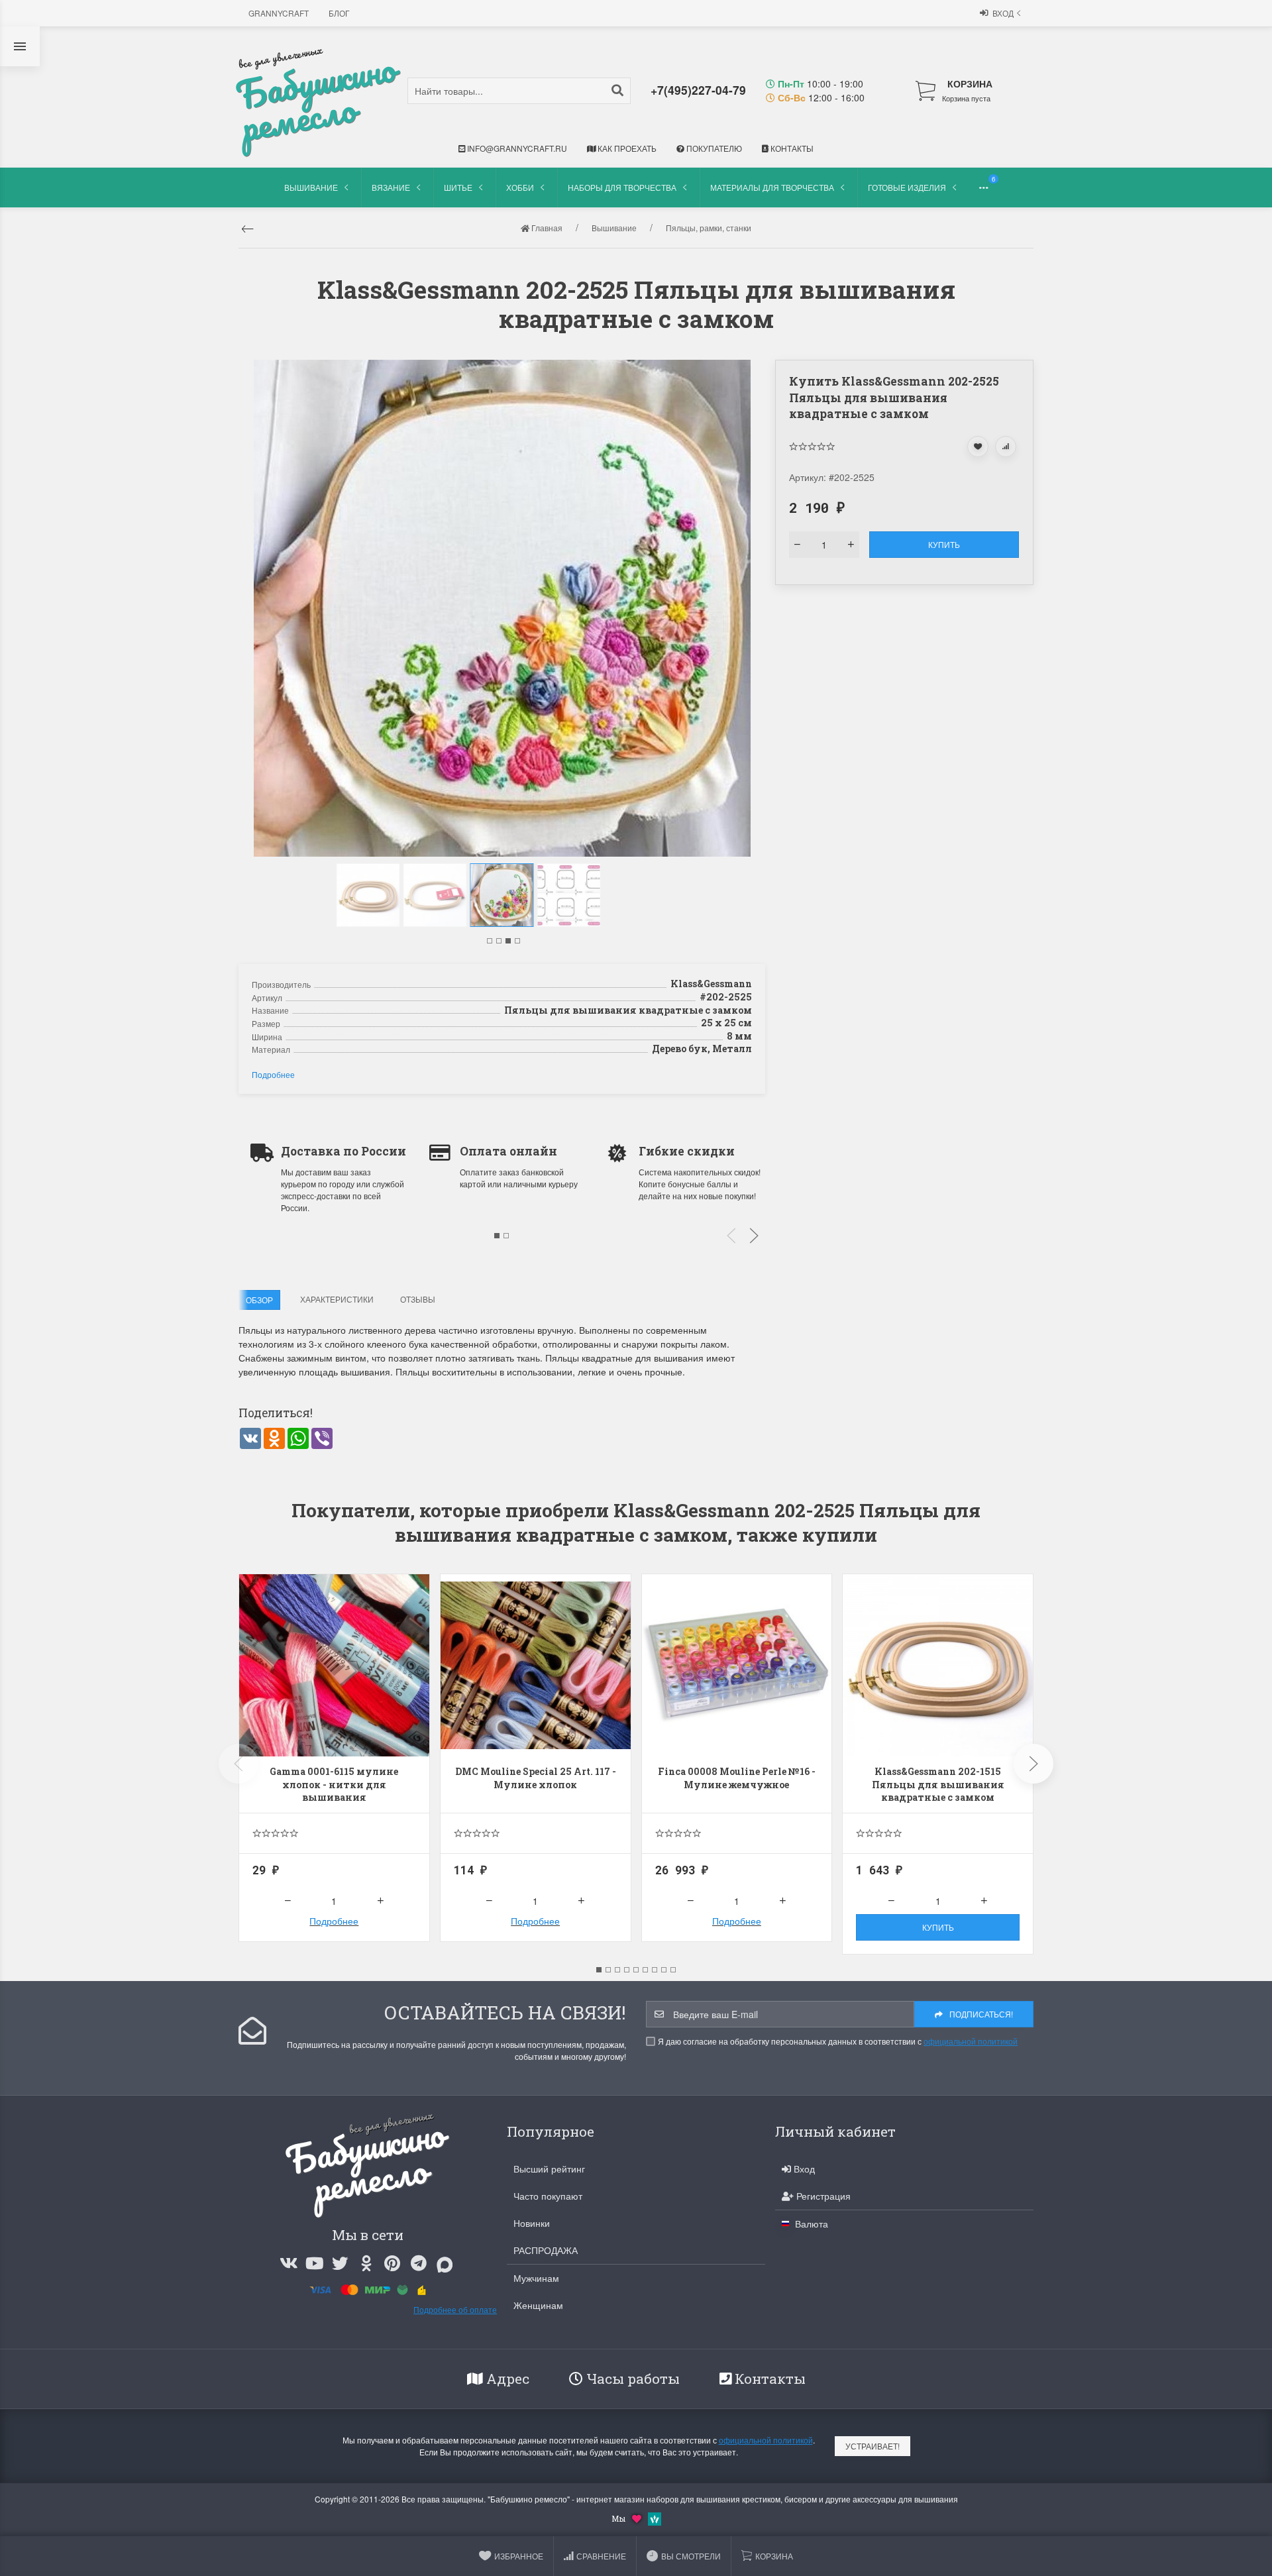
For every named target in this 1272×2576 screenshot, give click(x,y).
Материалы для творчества (772, 187)
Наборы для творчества (622, 187)
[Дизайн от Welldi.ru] (655, 2517)
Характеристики (337, 1299)
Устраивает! (873, 2446)
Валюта (810, 2224)
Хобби (520, 187)
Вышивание (311, 187)
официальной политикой (971, 2041)
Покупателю (713, 148)
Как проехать (626, 148)
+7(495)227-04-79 (698, 90)
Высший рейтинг (549, 2169)
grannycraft (279, 13)
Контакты (791, 148)
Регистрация (822, 2196)
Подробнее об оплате (455, 2309)
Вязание (391, 187)
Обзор (259, 1300)
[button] (490, 941)
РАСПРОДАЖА (546, 2250)
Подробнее (273, 1074)
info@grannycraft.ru (516, 148)
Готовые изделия (907, 187)
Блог (339, 13)
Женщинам (538, 2305)
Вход (1003, 13)
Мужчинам (536, 2278)
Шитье (458, 187)
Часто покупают (548, 2196)
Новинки (532, 2223)
